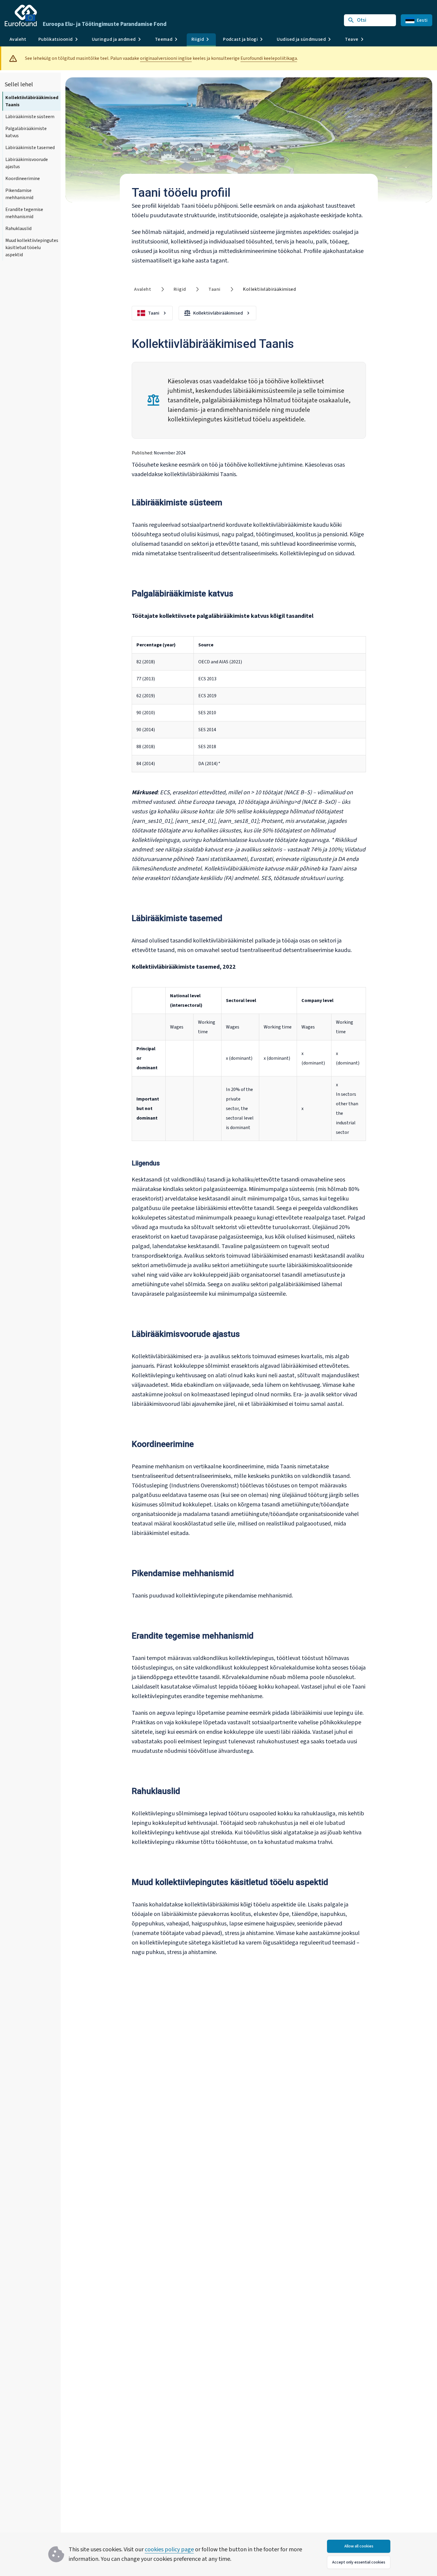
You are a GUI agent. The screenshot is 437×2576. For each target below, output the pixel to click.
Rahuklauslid (18, 229)
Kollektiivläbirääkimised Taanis (32, 101)
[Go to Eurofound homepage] (21, 15)
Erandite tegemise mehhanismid (24, 213)
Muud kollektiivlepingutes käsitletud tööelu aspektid (32, 248)
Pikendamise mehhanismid (19, 194)
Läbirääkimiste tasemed (30, 148)
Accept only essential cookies (359, 2562)
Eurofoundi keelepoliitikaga (269, 58)
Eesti (422, 20)
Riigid (180, 289)
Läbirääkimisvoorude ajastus (27, 163)
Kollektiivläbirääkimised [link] (269, 289)
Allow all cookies (359, 2546)
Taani (214, 289)
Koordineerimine (23, 179)
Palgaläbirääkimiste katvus (26, 132)
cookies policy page (169, 2550)
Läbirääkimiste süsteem (30, 117)
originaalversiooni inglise (166, 58)
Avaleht (18, 39)
